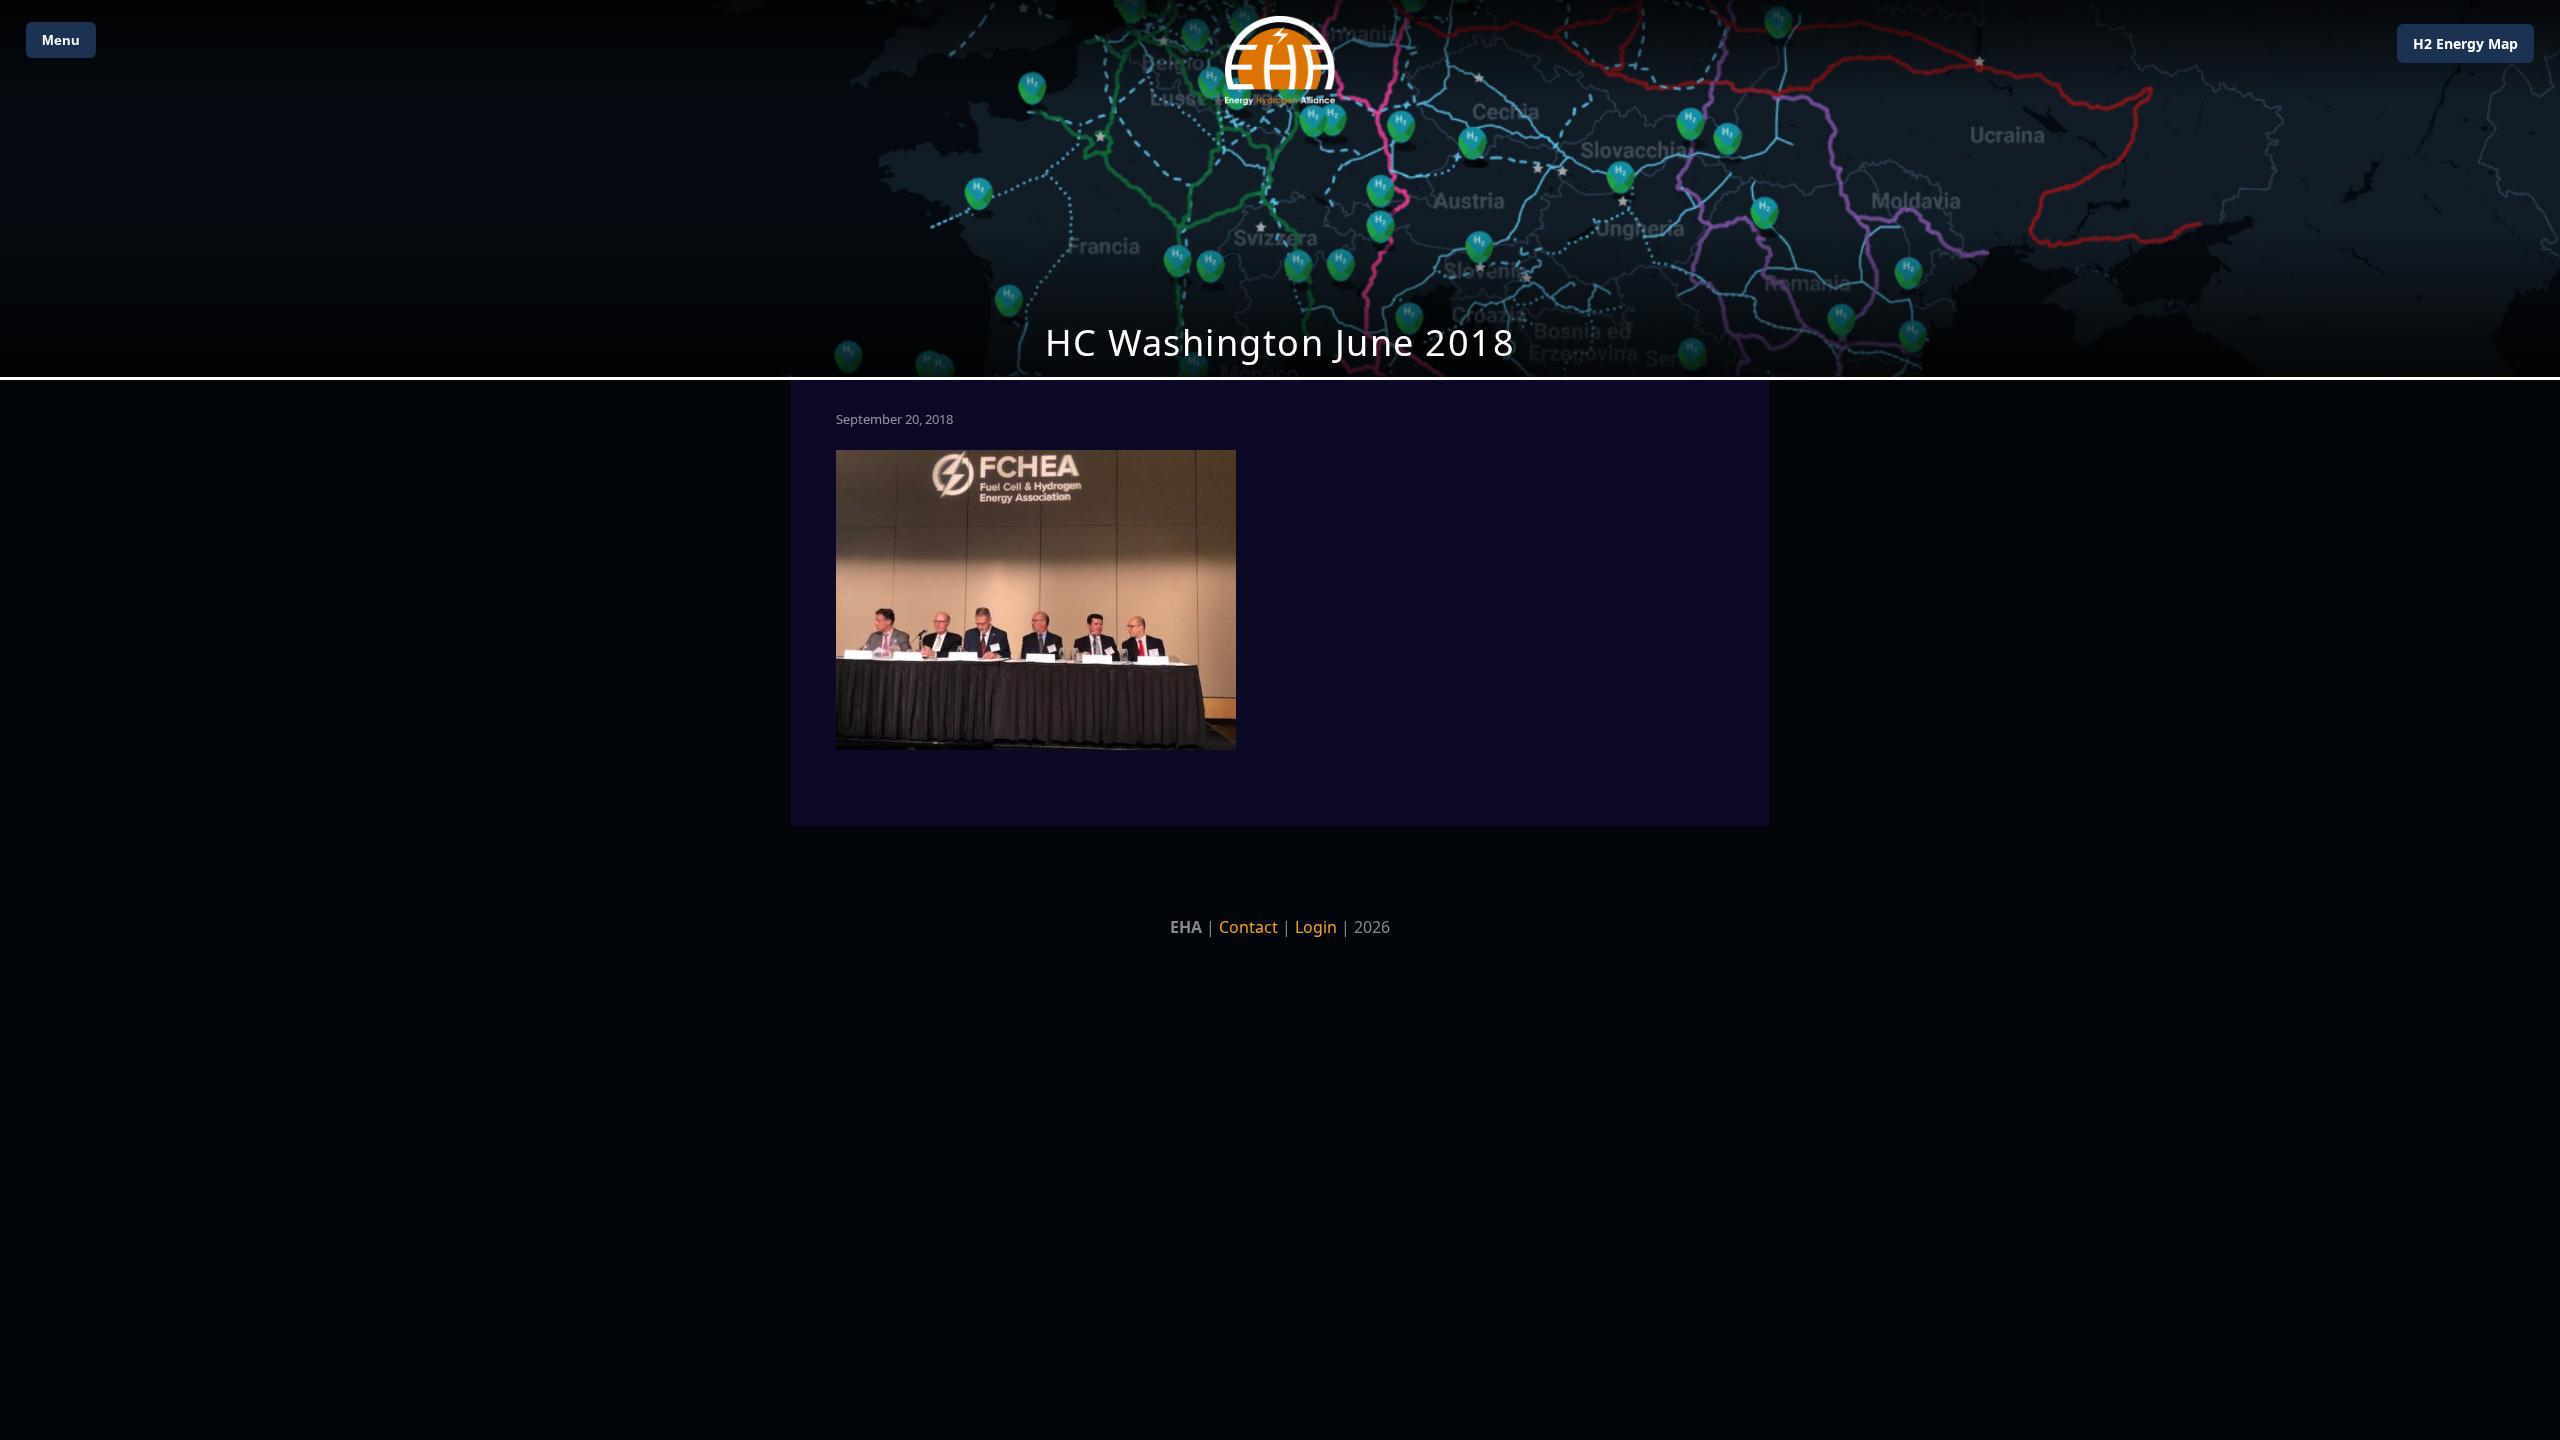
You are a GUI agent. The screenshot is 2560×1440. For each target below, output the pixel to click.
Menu (61, 40)
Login (1316, 927)
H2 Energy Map (2465, 43)
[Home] (1280, 60)
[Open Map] (1280, 188)
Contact (1248, 927)
